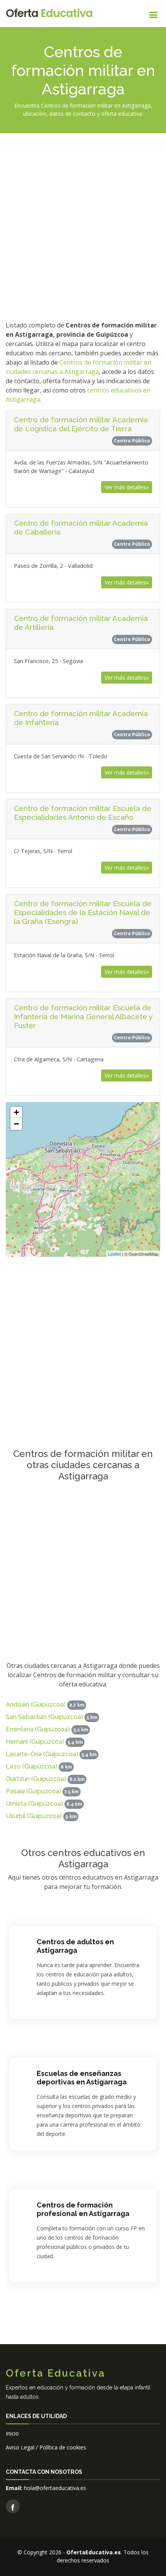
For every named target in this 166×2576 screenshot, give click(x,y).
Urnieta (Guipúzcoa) (34, 1804)
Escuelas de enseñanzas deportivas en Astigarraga (82, 2078)
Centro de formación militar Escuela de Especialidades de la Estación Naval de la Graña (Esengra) (83, 912)
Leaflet (114, 1254)
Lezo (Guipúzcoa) (31, 1766)
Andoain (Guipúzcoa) (36, 1704)
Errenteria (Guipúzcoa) (38, 1729)
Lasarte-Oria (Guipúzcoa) (42, 1754)
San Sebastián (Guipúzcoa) (44, 1717)
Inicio (12, 2433)
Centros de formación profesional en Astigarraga (83, 2209)
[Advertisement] (83, 226)
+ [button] (16, 1112)
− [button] (16, 1124)
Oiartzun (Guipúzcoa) (36, 1779)
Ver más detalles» (127, 487)
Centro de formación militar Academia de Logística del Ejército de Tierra (81, 424)
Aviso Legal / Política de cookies (46, 2447)
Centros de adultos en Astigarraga (75, 1946)
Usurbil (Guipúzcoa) (34, 1816)
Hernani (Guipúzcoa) (35, 1742)
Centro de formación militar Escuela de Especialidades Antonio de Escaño (83, 813)
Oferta (49, 13)
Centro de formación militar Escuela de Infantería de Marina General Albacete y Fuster (83, 1016)
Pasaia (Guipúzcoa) (33, 1791)
